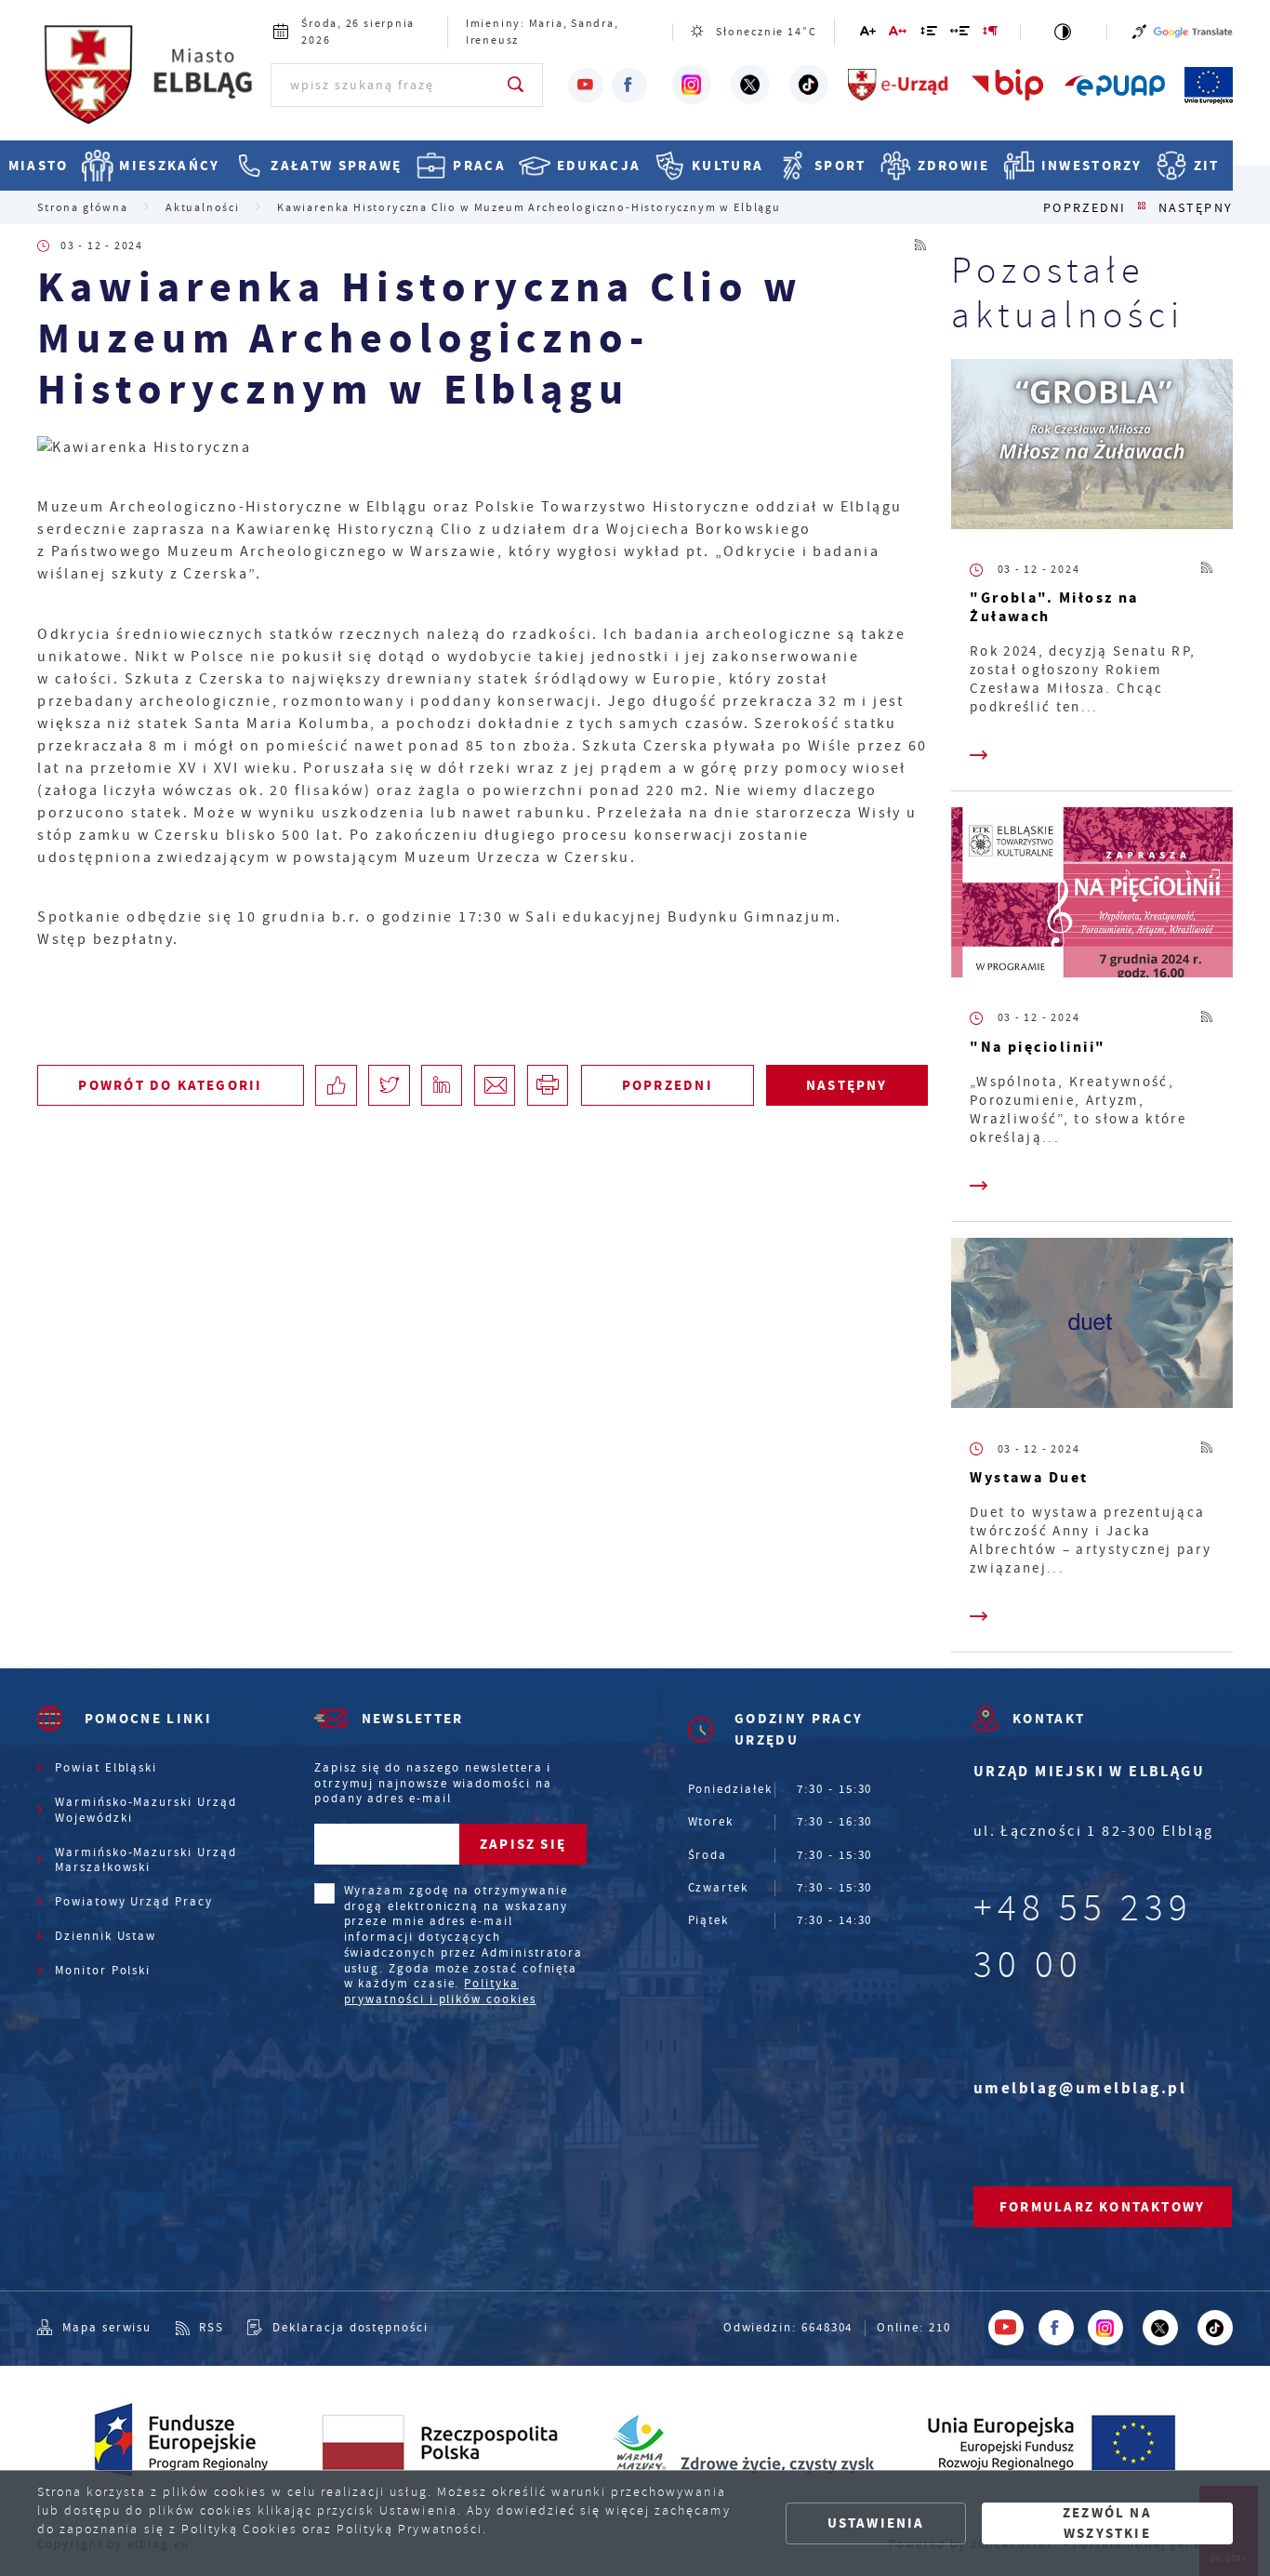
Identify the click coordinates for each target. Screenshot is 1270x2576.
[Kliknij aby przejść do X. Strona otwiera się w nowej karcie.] (750, 85)
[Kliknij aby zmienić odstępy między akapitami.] (991, 34)
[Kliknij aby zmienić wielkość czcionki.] (869, 34)
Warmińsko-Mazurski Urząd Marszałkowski (146, 1860)
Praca (479, 165)
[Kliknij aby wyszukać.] (516, 85)
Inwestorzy (1092, 165)
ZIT (1206, 165)
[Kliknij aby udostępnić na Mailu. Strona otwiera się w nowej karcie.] (495, 1085)
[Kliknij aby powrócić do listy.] (1142, 208)
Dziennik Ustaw (106, 1936)
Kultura (728, 165)
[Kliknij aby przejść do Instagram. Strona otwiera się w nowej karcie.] (692, 85)
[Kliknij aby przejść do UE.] (1209, 85)
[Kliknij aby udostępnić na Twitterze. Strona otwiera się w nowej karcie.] (389, 1085)
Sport (840, 165)
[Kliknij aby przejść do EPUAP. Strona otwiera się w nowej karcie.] (1115, 85)
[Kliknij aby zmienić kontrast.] (1064, 32)
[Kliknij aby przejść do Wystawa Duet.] (1092, 1327)
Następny (1196, 208)
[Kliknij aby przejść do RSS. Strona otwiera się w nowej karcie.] (921, 246)
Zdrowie (954, 165)
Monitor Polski (103, 1971)
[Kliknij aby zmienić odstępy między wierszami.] (929, 34)
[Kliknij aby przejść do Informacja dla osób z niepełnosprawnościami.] (1139, 32)
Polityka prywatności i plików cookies (440, 1992)
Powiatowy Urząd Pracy (134, 1902)
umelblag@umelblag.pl (1080, 2088)
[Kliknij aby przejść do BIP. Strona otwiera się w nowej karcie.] (1008, 85)
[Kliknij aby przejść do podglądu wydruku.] (548, 1085)
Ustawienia (876, 2523)
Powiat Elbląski (106, 1768)
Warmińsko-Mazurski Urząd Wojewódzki (146, 1810)
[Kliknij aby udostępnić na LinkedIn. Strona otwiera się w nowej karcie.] (442, 1085)
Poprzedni (1085, 208)
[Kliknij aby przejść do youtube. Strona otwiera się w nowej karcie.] (586, 86)
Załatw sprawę (336, 165)
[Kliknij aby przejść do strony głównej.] (151, 83)
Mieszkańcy (169, 165)
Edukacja (599, 165)
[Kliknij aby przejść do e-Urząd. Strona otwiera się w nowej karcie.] (899, 85)
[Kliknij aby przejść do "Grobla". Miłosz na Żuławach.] (1092, 448)
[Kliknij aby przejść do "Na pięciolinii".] (1092, 896)
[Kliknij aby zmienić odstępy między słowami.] (961, 34)
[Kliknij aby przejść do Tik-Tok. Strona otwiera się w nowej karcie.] (809, 85)
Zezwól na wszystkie (1107, 2523)
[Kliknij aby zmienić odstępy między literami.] (899, 34)
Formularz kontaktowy (1102, 2207)
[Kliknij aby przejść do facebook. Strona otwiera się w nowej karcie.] (629, 86)
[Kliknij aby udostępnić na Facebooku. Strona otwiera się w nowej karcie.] (336, 1085)
